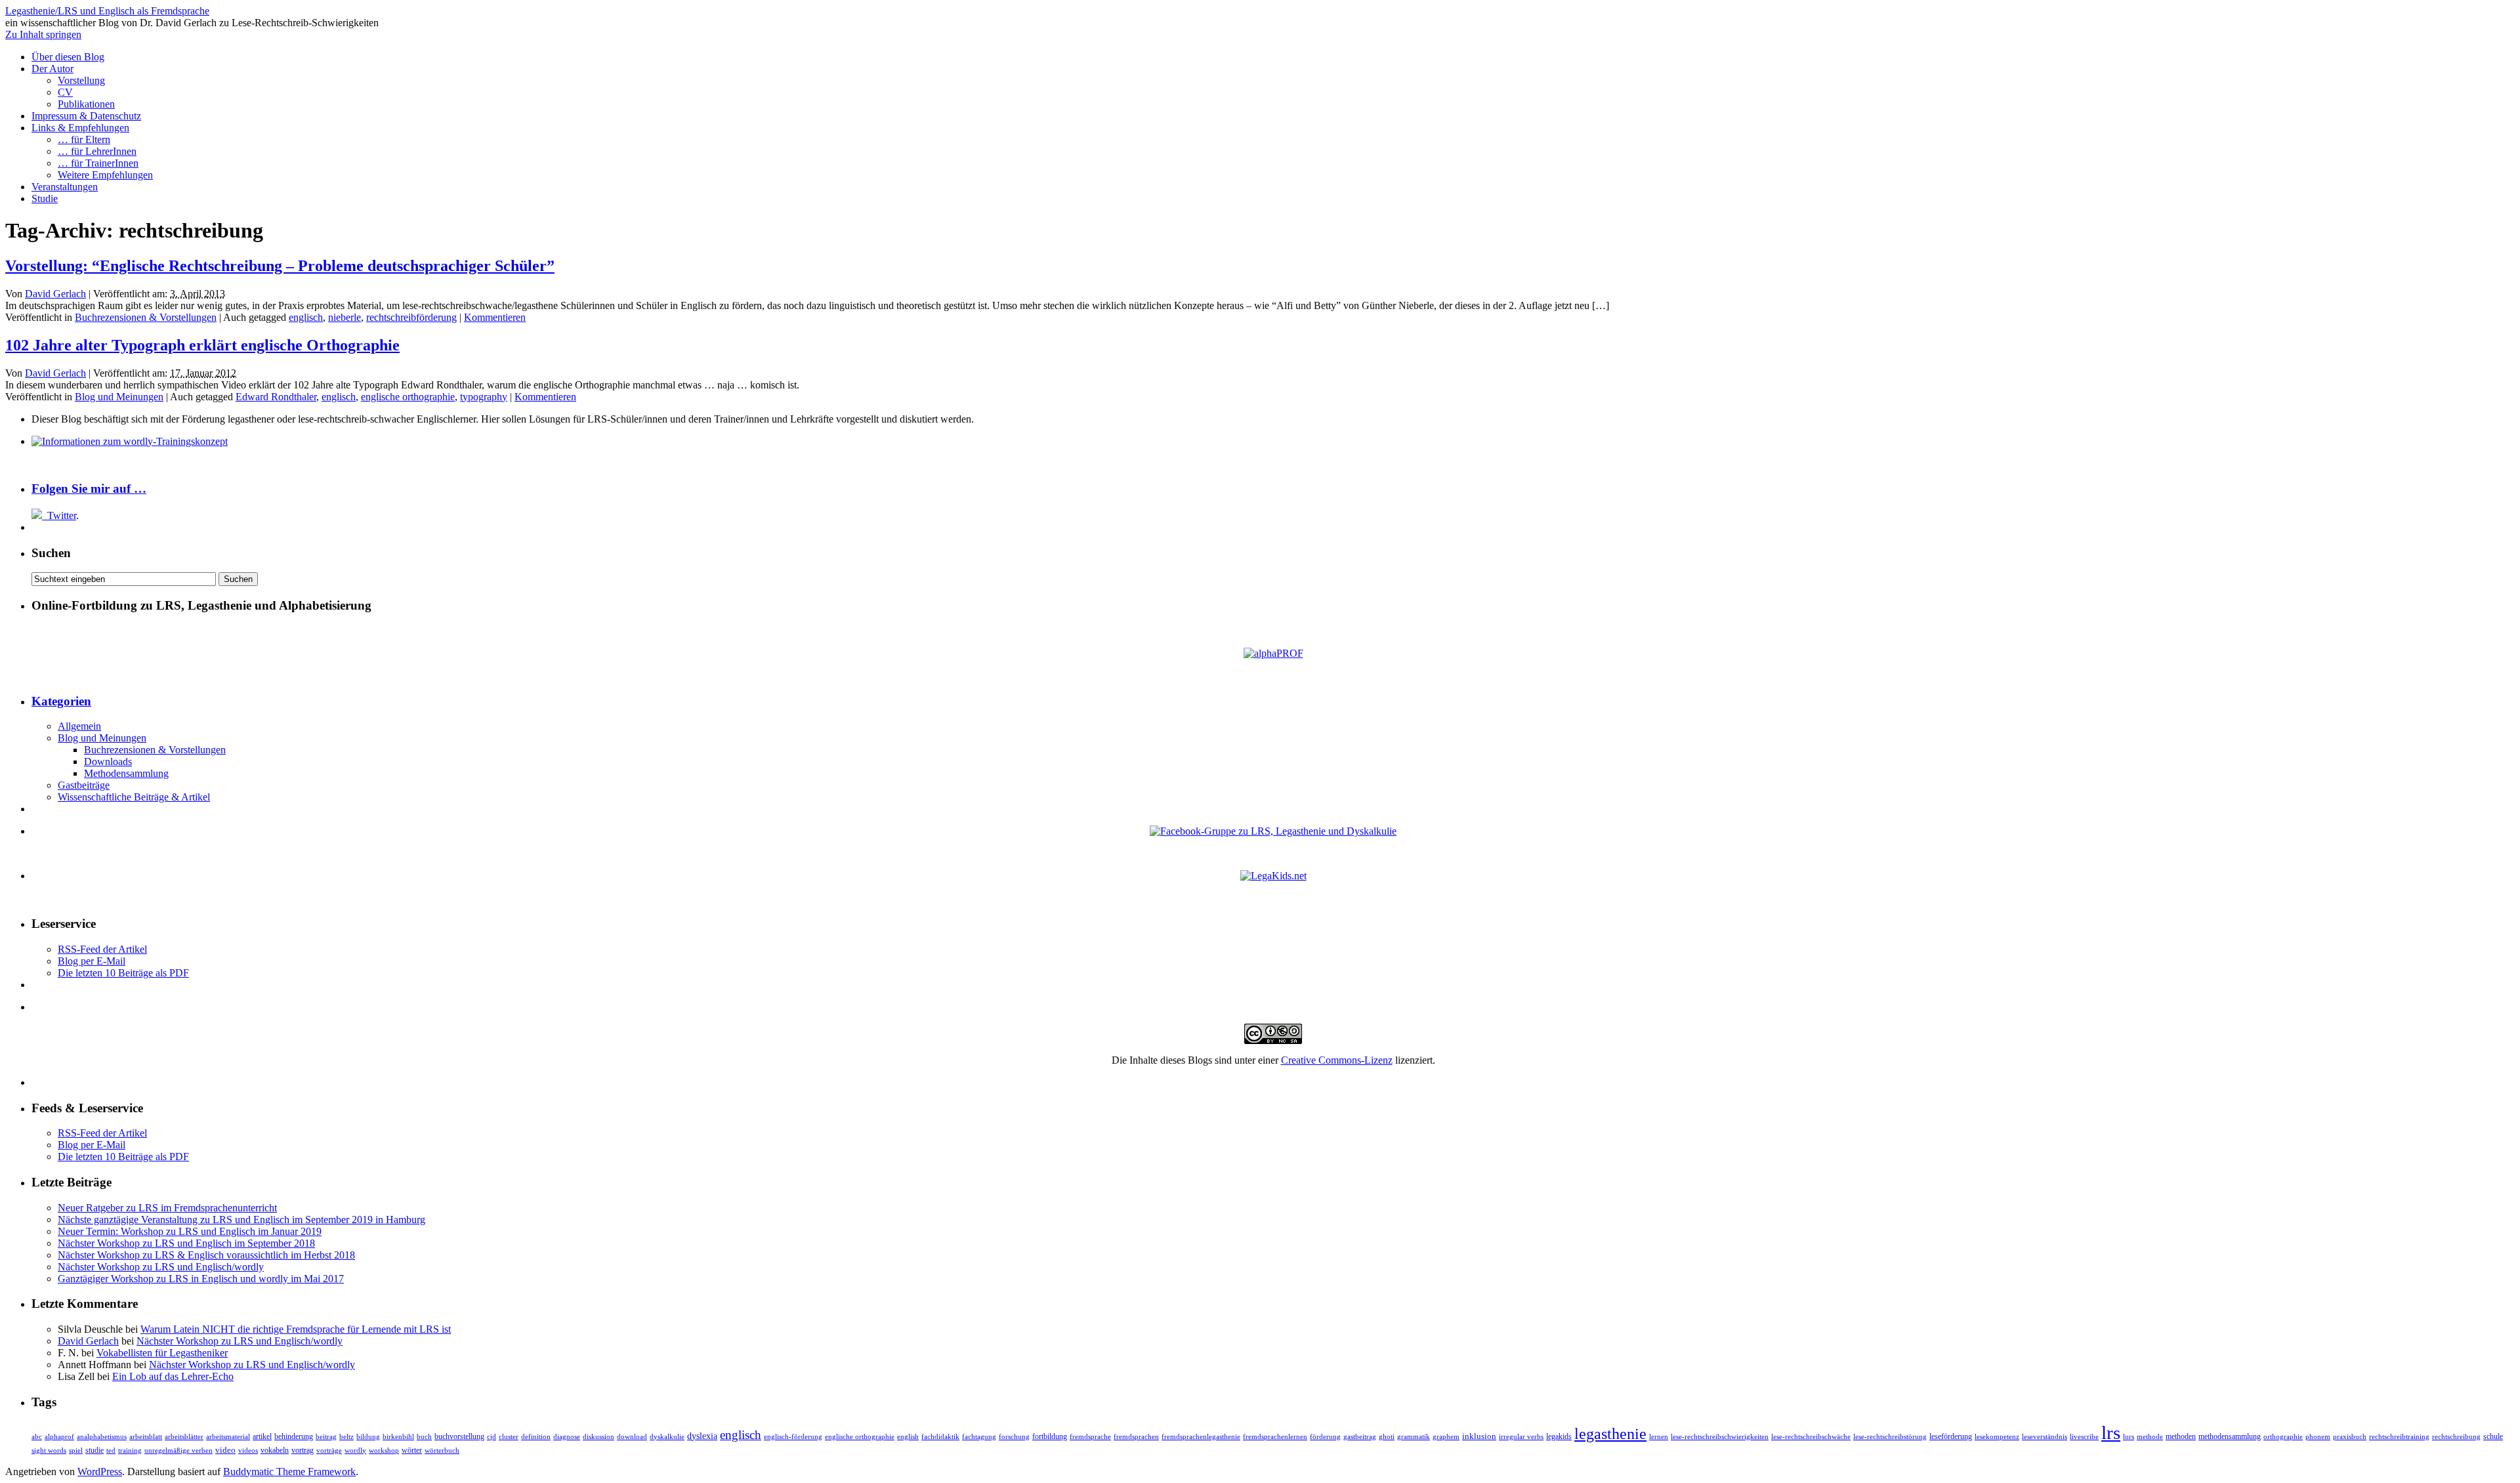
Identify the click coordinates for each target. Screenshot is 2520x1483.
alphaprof (59, 1437)
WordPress (100, 1472)
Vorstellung (81, 80)
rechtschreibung (2456, 1437)
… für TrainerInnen (98, 163)
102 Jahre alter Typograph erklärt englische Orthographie (202, 345)
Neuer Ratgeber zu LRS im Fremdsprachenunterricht (167, 1208)
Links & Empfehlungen (80, 128)
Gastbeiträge (84, 785)
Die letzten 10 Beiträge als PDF (123, 973)
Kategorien (61, 701)
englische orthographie (408, 397)
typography (484, 397)
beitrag (326, 1437)
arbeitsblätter (184, 1436)
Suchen (51, 553)
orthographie (2283, 1436)
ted (111, 1450)
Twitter (62, 515)
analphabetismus (102, 1437)
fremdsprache (1090, 1437)
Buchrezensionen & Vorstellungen (146, 317)
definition (536, 1436)
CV (65, 92)
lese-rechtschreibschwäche (1811, 1437)
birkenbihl (398, 1437)
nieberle (345, 317)
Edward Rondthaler (276, 397)
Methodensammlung (126, 773)
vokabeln (275, 1451)
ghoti (1387, 1437)
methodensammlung (2230, 1437)
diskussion (598, 1436)
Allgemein (79, 726)
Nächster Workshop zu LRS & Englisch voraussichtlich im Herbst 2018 (206, 1255)
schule (2493, 1436)
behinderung (294, 1437)
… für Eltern (84, 139)
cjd (492, 1437)
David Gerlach (55, 294)
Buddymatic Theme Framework (289, 1472)
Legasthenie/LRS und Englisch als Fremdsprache (107, 11)
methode (2150, 1436)
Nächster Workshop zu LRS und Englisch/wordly (161, 1267)
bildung (368, 1437)
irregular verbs (1521, 1437)
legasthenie (1610, 1434)
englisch (306, 317)
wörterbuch (442, 1451)
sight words (49, 1451)
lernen (1659, 1436)
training (130, 1451)
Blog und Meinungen (119, 397)
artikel (262, 1437)
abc (37, 1437)
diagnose (567, 1437)
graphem (1446, 1437)
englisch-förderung (793, 1437)
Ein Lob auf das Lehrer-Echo (173, 1376)
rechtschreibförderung (411, 317)
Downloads (108, 762)
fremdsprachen (1136, 1436)
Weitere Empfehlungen (105, 175)
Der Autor (52, 69)
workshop (384, 1451)
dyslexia (702, 1436)
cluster (509, 1437)
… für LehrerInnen (97, 151)
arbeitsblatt (146, 1437)
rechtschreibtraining (2399, 1436)
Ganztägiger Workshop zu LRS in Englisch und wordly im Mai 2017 (201, 1279)
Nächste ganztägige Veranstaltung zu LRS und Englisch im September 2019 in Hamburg (241, 1220)
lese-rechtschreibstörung (1890, 1437)
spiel (76, 1451)
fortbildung (1050, 1436)
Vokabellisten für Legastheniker (162, 1353)
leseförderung (1951, 1436)
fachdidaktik (940, 1437)
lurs (2129, 1437)
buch (424, 1437)
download (632, 1436)
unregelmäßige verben (178, 1451)
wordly (355, 1450)
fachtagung (979, 1437)
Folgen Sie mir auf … (89, 489)
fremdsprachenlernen (1275, 1437)
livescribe (2084, 1437)
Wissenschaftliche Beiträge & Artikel (134, 797)
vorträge (329, 1451)
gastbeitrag (1360, 1437)
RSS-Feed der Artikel (102, 949)
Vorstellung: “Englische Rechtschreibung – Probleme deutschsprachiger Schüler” (280, 266)
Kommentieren (495, 317)
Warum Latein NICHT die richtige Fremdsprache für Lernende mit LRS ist (296, 1329)
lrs (2111, 1432)
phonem (2318, 1437)
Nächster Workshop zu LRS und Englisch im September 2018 (186, 1243)
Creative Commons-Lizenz (1337, 1060)
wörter (412, 1451)
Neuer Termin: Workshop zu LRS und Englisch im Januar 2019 (190, 1231)
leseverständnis (2045, 1437)
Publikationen (86, 104)
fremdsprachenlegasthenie (1201, 1437)
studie (94, 1451)
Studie (45, 198)
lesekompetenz (1997, 1436)
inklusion (1479, 1436)
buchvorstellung (459, 1437)
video (225, 1450)
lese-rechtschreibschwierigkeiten (1720, 1437)
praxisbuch (2350, 1437)
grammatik (1414, 1437)
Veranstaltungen (65, 187)
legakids (1559, 1436)
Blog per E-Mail (92, 961)
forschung (1014, 1436)
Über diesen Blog (68, 57)
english (908, 1437)
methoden (2181, 1437)
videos (248, 1451)
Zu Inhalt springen (43, 34)
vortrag (303, 1450)
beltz (346, 1437)
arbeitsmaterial (228, 1436)
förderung (1325, 1436)
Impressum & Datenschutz (86, 116)
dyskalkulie (667, 1437)
